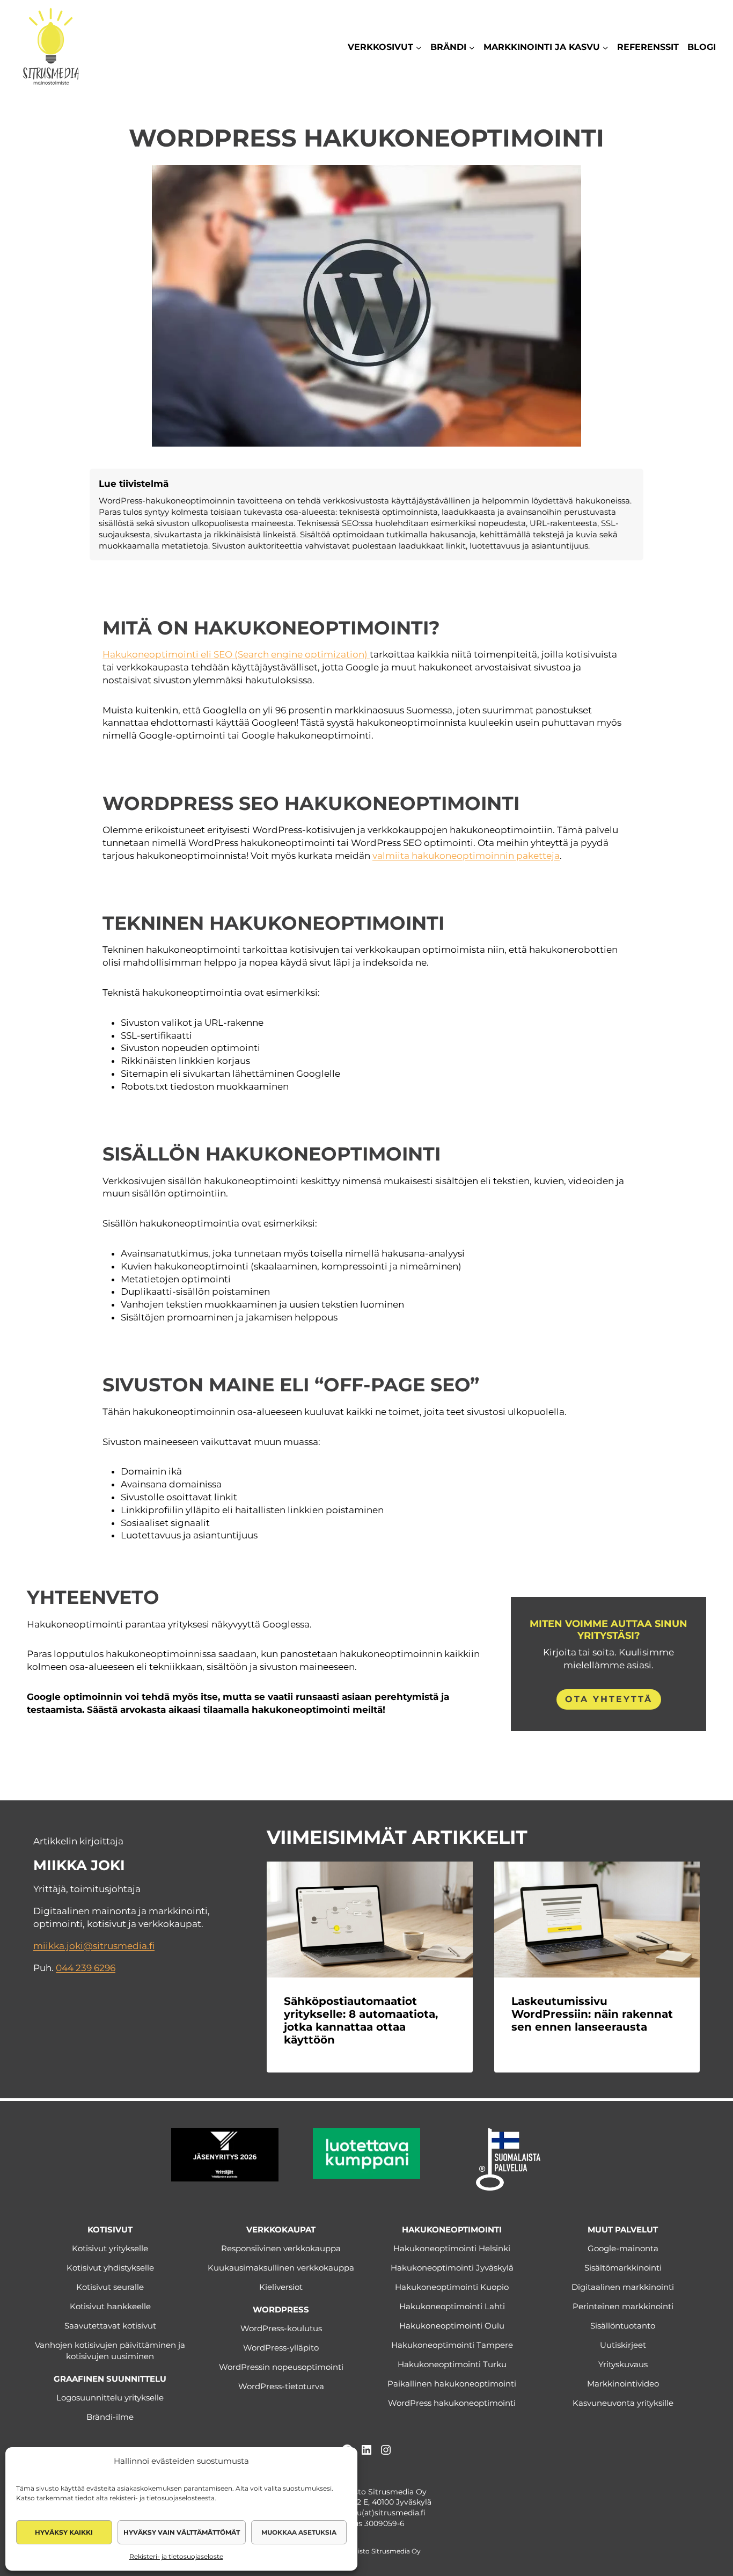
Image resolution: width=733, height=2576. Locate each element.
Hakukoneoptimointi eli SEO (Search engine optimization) (236, 654)
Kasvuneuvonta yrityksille (623, 2403)
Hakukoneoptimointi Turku (452, 2364)
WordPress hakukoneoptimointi (452, 2403)
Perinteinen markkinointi (623, 2306)
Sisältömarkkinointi (623, 2268)
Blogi (702, 47)
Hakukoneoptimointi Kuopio (452, 2287)
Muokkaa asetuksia (299, 2532)
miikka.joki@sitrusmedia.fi (94, 1946)
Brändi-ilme (110, 2417)
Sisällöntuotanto (623, 2326)
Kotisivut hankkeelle (110, 2306)
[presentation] (369, 1920)
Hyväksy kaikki (64, 2532)
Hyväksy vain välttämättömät (182, 2532)
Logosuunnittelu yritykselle (110, 2398)
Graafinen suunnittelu (110, 2379)
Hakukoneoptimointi (452, 2230)
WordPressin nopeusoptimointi (281, 2367)
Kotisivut (110, 2230)
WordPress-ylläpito (281, 2348)
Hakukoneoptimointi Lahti (452, 2306)
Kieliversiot (281, 2287)
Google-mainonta (623, 2248)
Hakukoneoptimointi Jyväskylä (452, 2268)
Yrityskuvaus (623, 2364)
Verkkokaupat (281, 2230)
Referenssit (648, 47)
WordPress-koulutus (281, 2328)
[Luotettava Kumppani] (366, 2153)
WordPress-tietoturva (281, 2386)
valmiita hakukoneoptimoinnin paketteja (466, 856)
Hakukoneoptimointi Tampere (452, 2345)
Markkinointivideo (623, 2384)
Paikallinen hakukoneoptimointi (452, 2384)
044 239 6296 (86, 1968)
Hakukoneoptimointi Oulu (452, 2326)
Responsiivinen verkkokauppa (281, 2248)
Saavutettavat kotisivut (110, 2326)
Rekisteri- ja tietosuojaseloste (176, 2556)
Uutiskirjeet (623, 2345)
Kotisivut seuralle (110, 2287)
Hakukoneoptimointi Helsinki (452, 2248)
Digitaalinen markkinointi (623, 2287)
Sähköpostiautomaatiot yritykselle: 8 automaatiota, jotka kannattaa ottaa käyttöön (361, 2020)
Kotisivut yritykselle (110, 2248)
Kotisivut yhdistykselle (110, 2268)
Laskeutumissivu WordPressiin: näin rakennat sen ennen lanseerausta (592, 2014)
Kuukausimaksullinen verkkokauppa (281, 2268)
